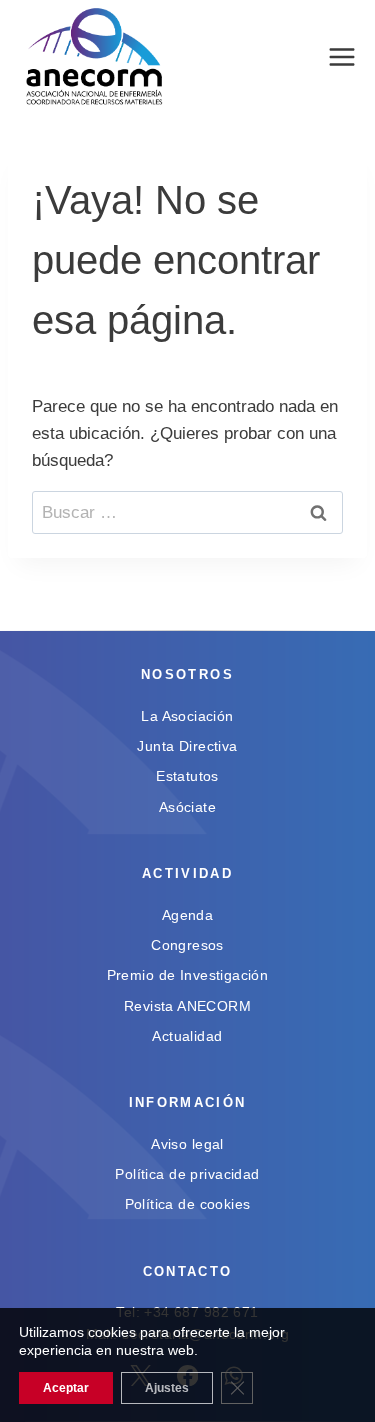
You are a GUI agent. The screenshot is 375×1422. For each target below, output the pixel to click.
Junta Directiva (187, 746)
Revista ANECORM (187, 1006)
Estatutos (187, 776)
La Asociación (187, 716)
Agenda (188, 915)
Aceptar (66, 1388)
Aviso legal (187, 1144)
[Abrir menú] (341, 57)
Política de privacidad (187, 1174)
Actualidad (187, 1036)
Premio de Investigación (188, 975)
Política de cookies (188, 1204)
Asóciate (187, 807)
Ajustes (167, 1388)
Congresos (187, 945)
